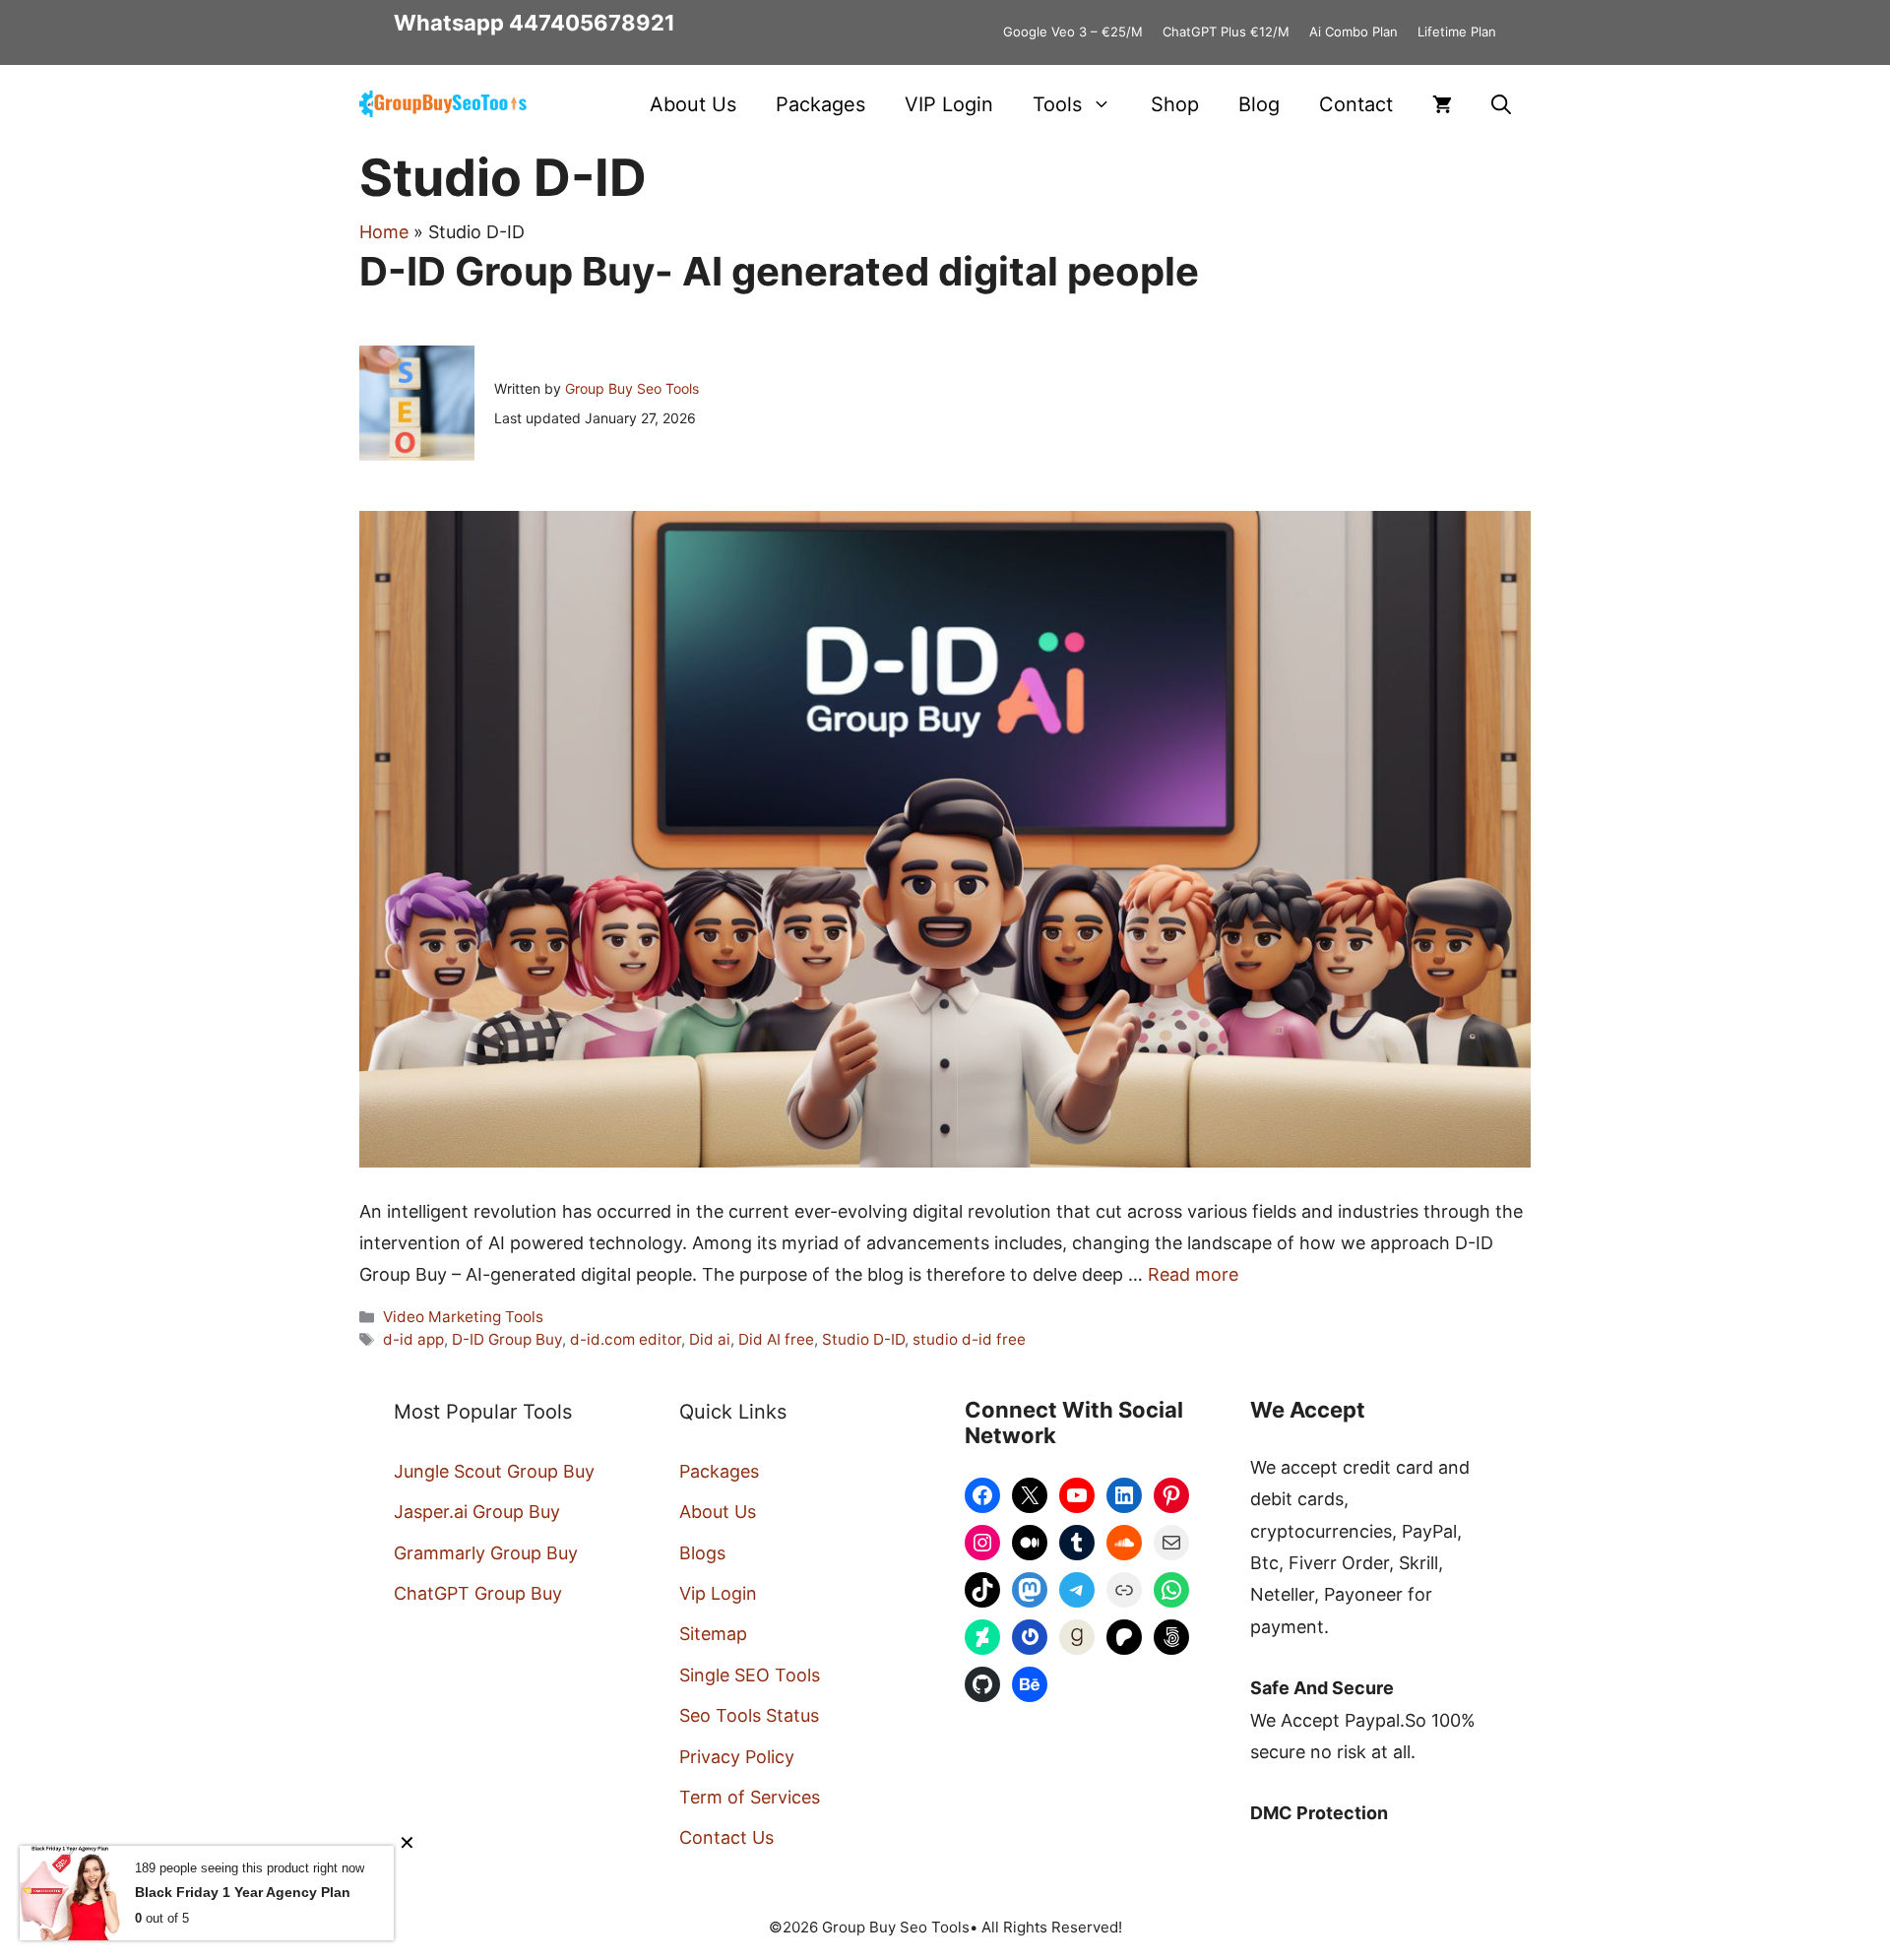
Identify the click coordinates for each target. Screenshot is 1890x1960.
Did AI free (776, 1339)
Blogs (702, 1553)
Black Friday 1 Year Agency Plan (243, 1892)
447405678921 (592, 23)
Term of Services (750, 1797)
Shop (1175, 104)
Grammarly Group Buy (486, 1553)
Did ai (710, 1339)
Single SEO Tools (750, 1675)
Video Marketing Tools (463, 1317)
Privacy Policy (737, 1757)
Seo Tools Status (749, 1715)
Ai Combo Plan (1354, 32)
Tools (1057, 104)
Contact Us (726, 1837)
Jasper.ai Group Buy (477, 1512)
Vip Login (718, 1593)
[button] (1501, 104)
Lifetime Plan (1457, 32)
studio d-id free (969, 1339)
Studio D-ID (863, 1339)
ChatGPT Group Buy (478, 1593)
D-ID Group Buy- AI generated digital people (779, 271)
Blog (1259, 104)
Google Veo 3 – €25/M (1073, 32)
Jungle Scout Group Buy (494, 1471)
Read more (1193, 1274)
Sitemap (713, 1634)
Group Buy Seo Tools (632, 388)
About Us (693, 104)
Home (384, 232)
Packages (820, 104)
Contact (1356, 104)
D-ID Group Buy (507, 1339)
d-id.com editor (626, 1339)
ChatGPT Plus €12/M (1226, 32)
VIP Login (949, 104)
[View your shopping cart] (1442, 104)
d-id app (413, 1339)
